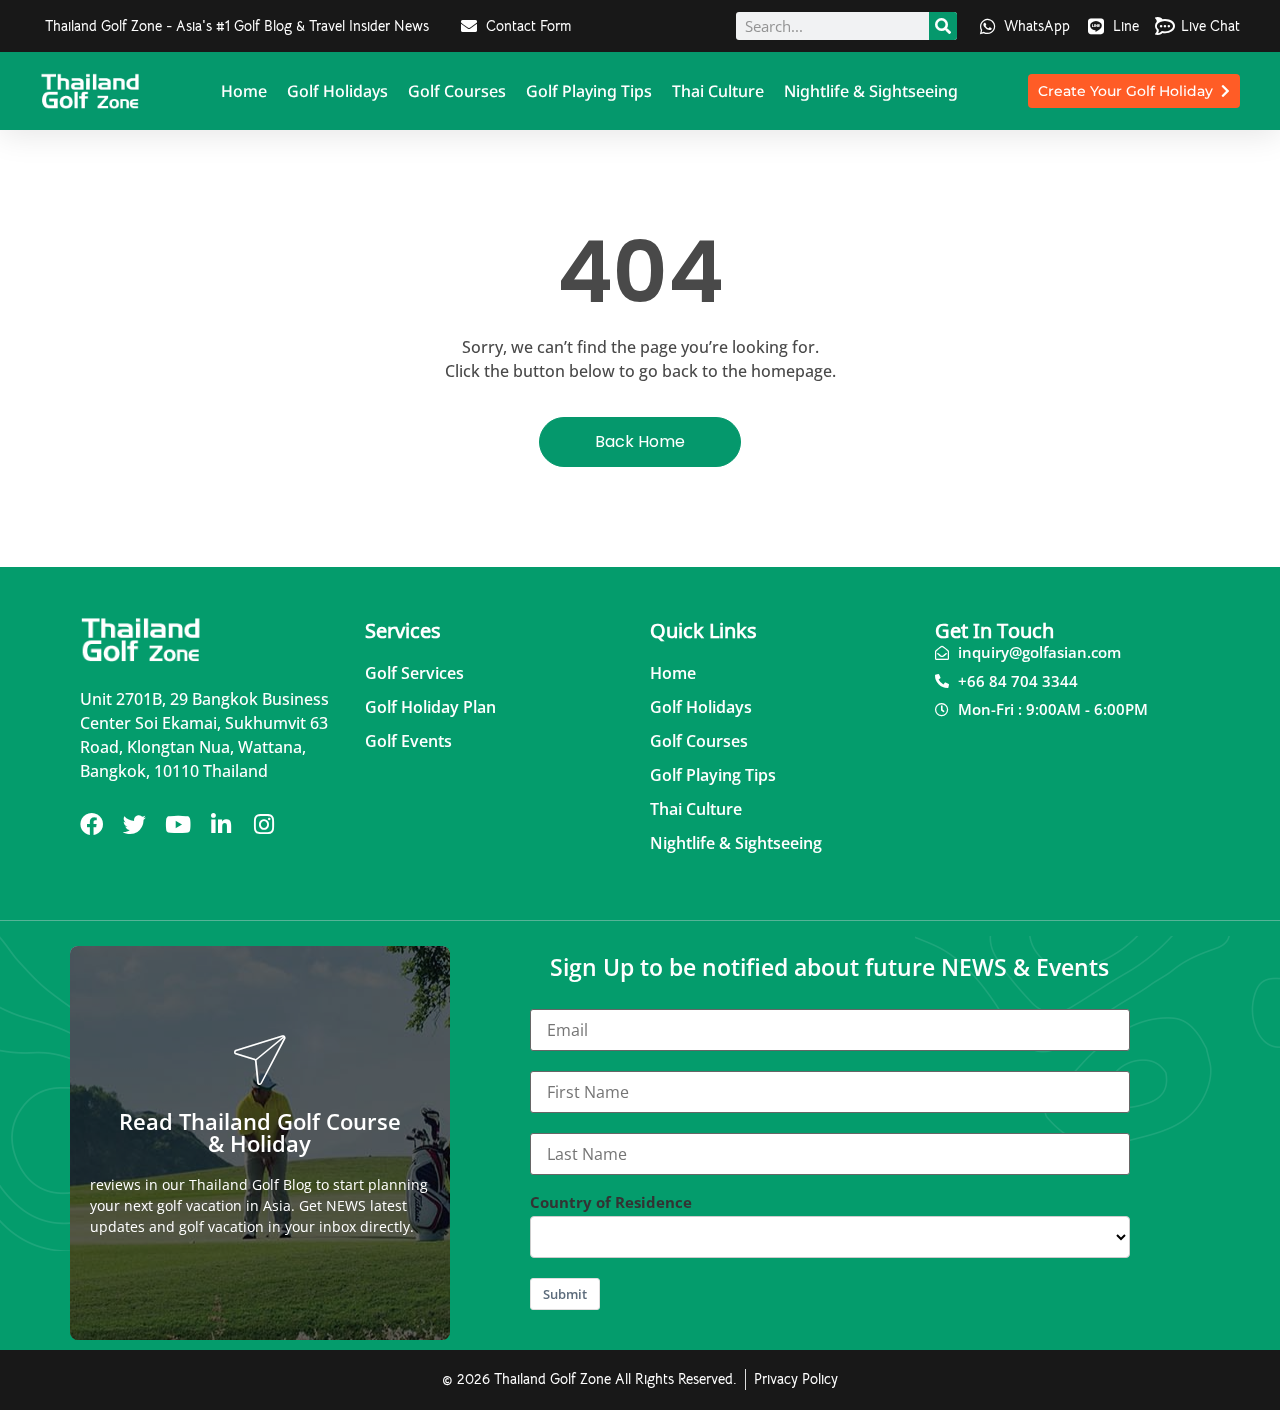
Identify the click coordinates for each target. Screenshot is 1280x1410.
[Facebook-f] (91, 824)
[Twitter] (134, 824)
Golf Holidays (337, 91)
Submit (565, 1294)
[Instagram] (263, 824)
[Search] (943, 26)
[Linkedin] (220, 824)
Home (244, 91)
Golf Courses (457, 91)
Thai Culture (718, 91)
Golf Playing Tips (589, 91)
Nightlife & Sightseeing (871, 91)
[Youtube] (177, 824)
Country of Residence (611, 1202)
